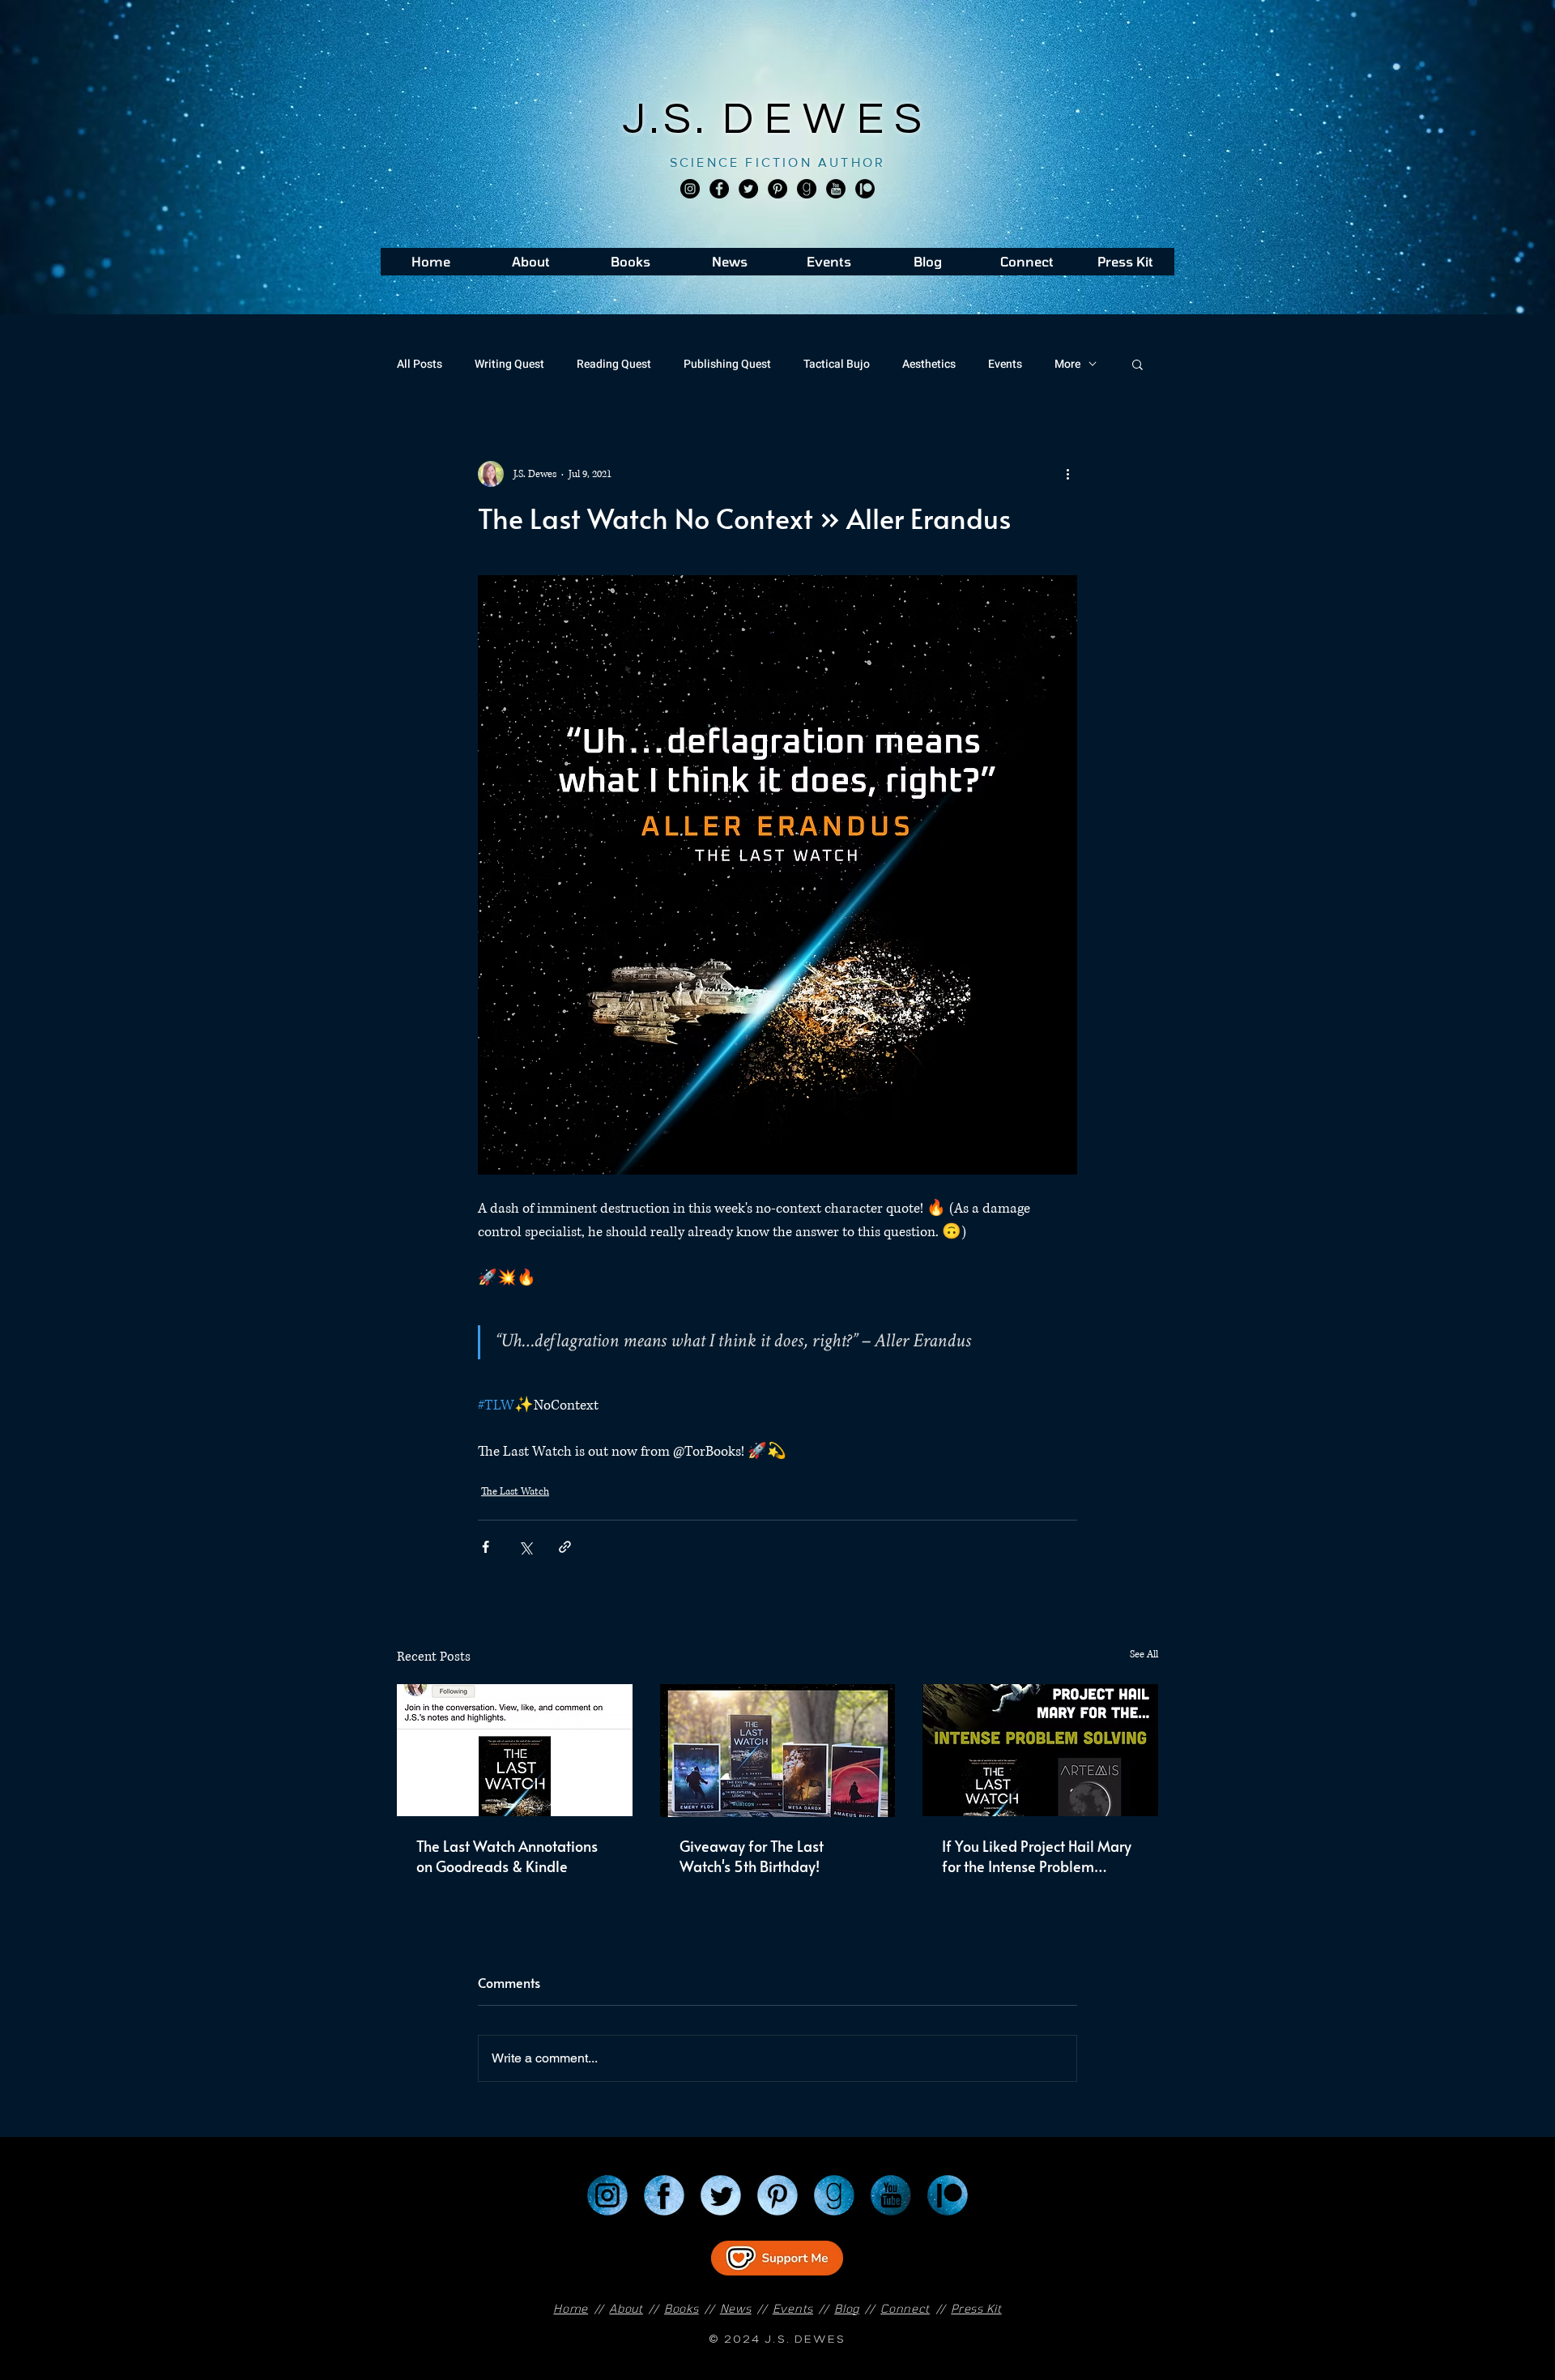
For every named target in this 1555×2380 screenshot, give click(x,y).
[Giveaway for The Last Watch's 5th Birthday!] (778, 1751)
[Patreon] (948, 2195)
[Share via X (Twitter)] (525, 1547)
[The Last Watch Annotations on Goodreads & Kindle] (515, 1750)
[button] (1137, 364)
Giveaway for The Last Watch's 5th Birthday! (752, 1856)
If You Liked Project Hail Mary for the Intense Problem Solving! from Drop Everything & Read (1038, 1856)
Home (571, 2308)
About (626, 2308)
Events (1005, 364)
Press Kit (976, 2308)
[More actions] (1067, 474)
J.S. (673, 119)
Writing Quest (509, 364)
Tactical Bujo (837, 364)
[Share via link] (565, 1547)
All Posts (420, 364)
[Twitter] (748, 189)
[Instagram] (690, 189)
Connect (905, 2308)
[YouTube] (891, 2195)
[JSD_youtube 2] (836, 189)
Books (682, 2308)
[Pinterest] (777, 189)
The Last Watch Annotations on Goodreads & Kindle (507, 1856)
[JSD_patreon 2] (865, 189)
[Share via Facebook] (486, 1547)
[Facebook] (719, 189)
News (736, 2308)
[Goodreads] (807, 189)
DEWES (828, 119)
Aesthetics (929, 364)
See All (1144, 1655)
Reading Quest (614, 364)
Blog (847, 2308)
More (1067, 364)
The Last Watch (515, 1492)
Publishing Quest (727, 364)
